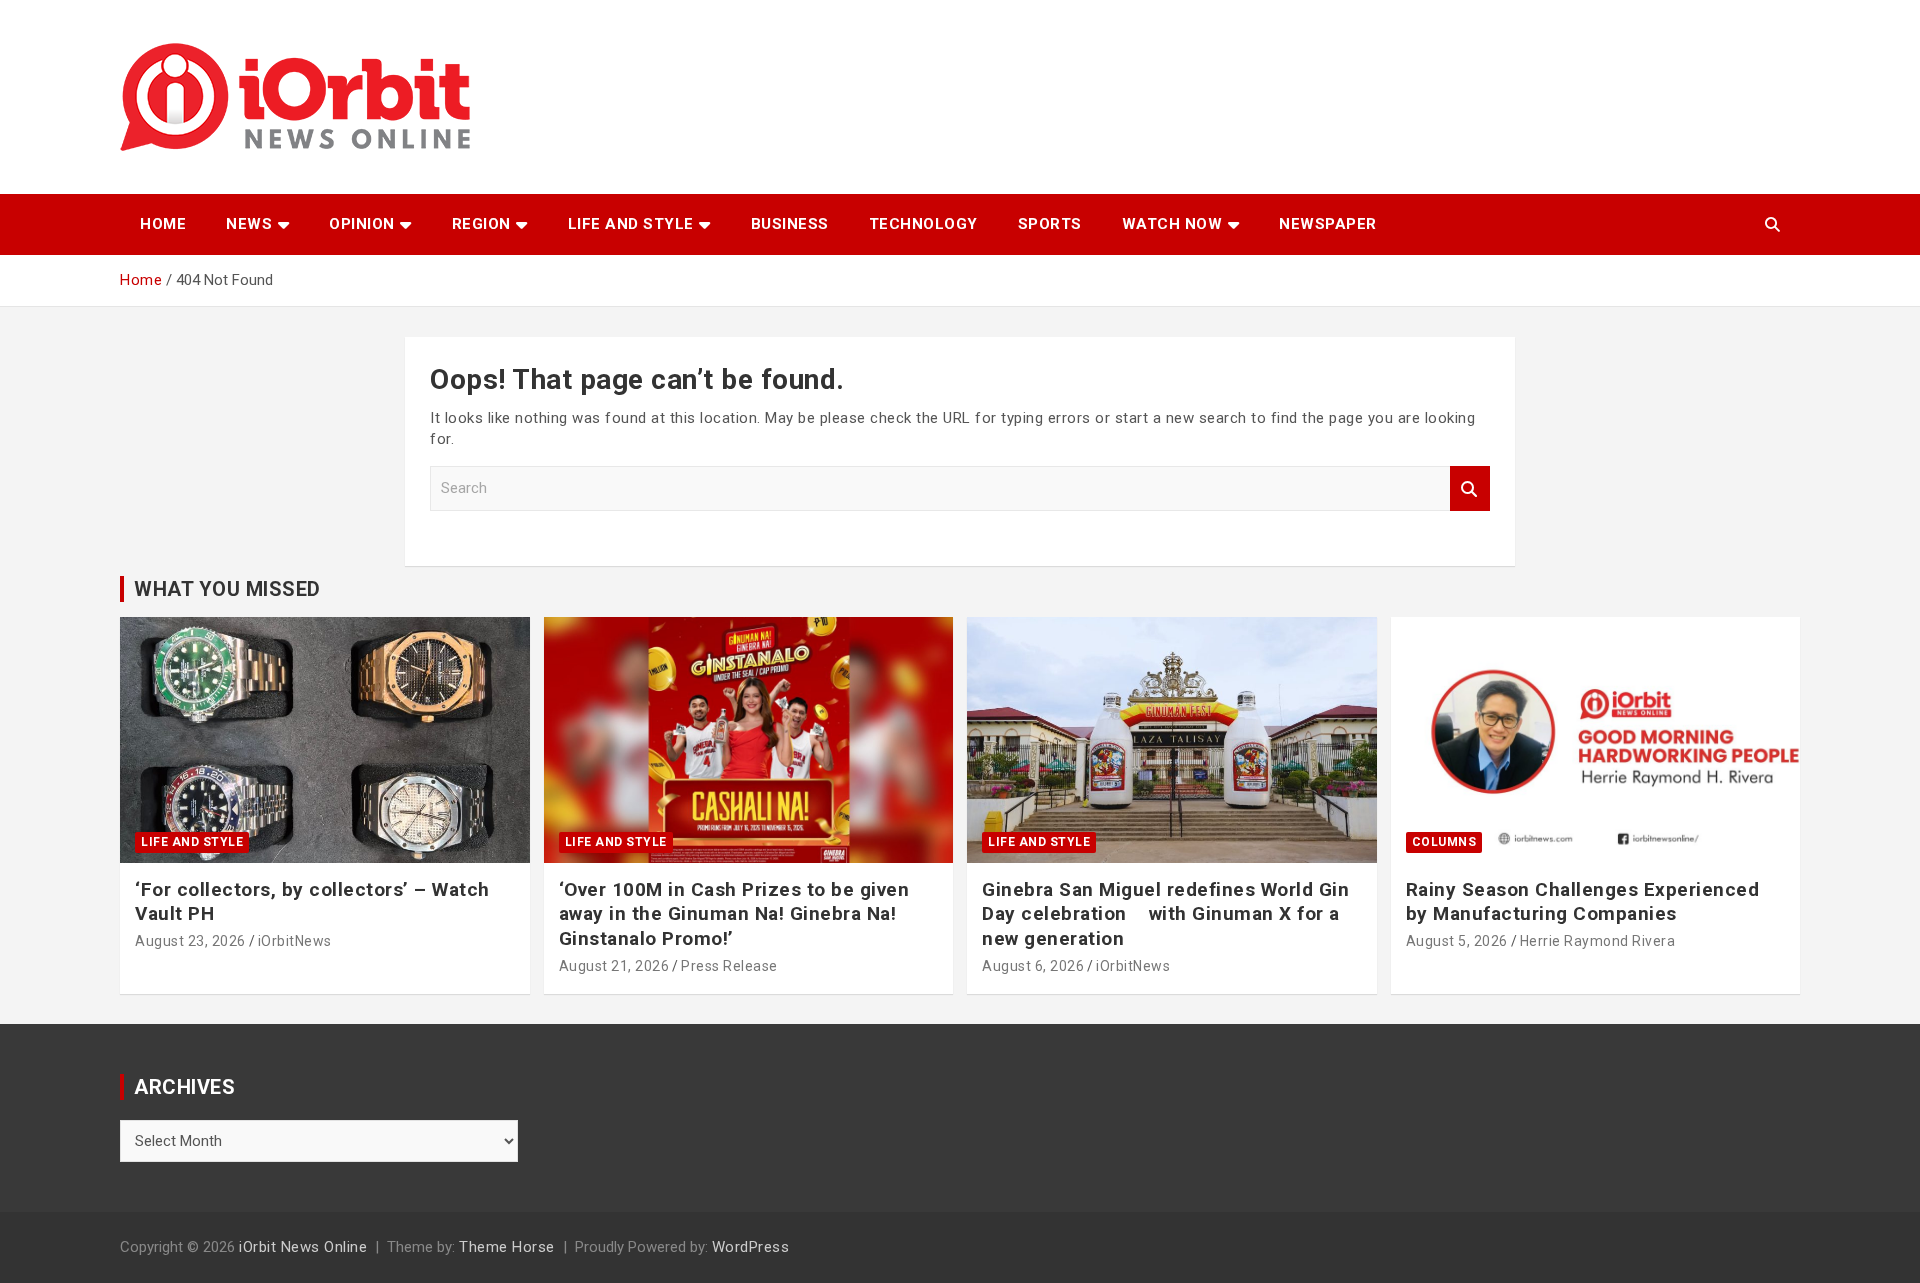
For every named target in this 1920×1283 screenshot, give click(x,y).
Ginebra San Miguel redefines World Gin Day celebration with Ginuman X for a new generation (1165, 914)
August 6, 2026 (1033, 966)
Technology (923, 224)
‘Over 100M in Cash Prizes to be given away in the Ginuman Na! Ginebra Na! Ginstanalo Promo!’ (734, 914)
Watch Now (1172, 224)
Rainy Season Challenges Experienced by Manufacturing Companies (1583, 902)
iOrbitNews (295, 941)
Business (790, 224)
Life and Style (631, 224)
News (249, 224)
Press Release (729, 966)
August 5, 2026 (1457, 941)
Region (481, 224)
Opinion (362, 224)
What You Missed (227, 589)
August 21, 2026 (614, 966)
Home (163, 224)
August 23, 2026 (190, 941)
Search (1470, 488)
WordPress (751, 1247)
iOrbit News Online (303, 1247)
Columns (1444, 842)
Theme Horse (507, 1247)
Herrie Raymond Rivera (1598, 941)
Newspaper (1328, 224)
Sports (1050, 224)
